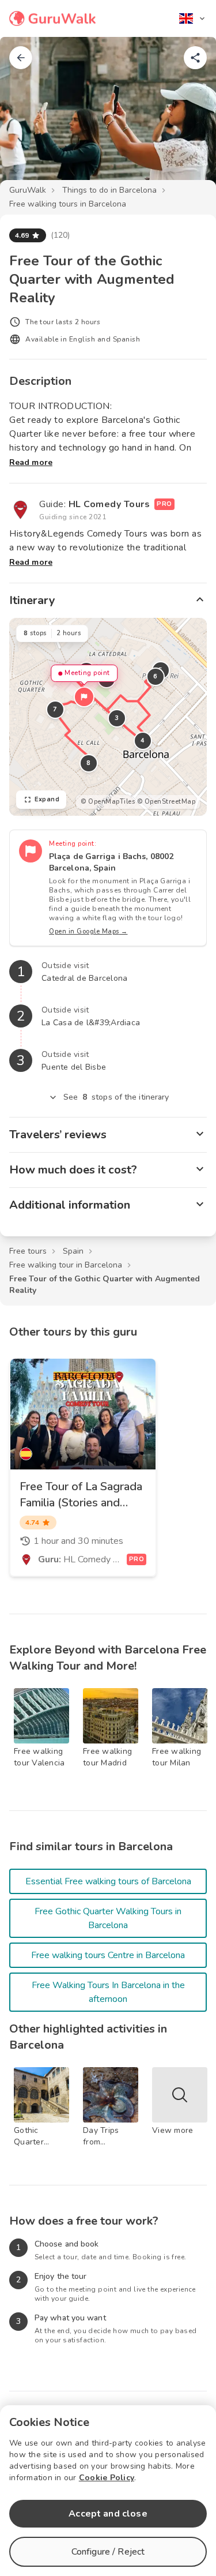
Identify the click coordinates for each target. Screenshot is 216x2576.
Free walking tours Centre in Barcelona (108, 1955)
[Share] (195, 58)
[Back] (21, 58)
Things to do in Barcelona (109, 190)
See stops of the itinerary (116, 1097)
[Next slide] (188, 118)
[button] (84, 697)
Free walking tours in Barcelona (68, 204)
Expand (47, 799)
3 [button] (117, 718)
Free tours (28, 1251)
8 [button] (89, 763)
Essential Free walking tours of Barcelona (108, 1881)
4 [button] (143, 740)
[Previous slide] (28, 118)
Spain (73, 1251)
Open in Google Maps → (88, 931)
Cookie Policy (107, 2478)
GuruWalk (28, 190)
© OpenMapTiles (108, 802)
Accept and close (108, 2514)
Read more (31, 462)
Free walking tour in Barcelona (66, 1265)
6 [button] (156, 676)
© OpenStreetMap (166, 802)
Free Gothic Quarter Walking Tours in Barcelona (108, 1918)
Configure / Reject (108, 2552)
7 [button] (55, 709)
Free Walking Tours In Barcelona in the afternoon (108, 1992)
